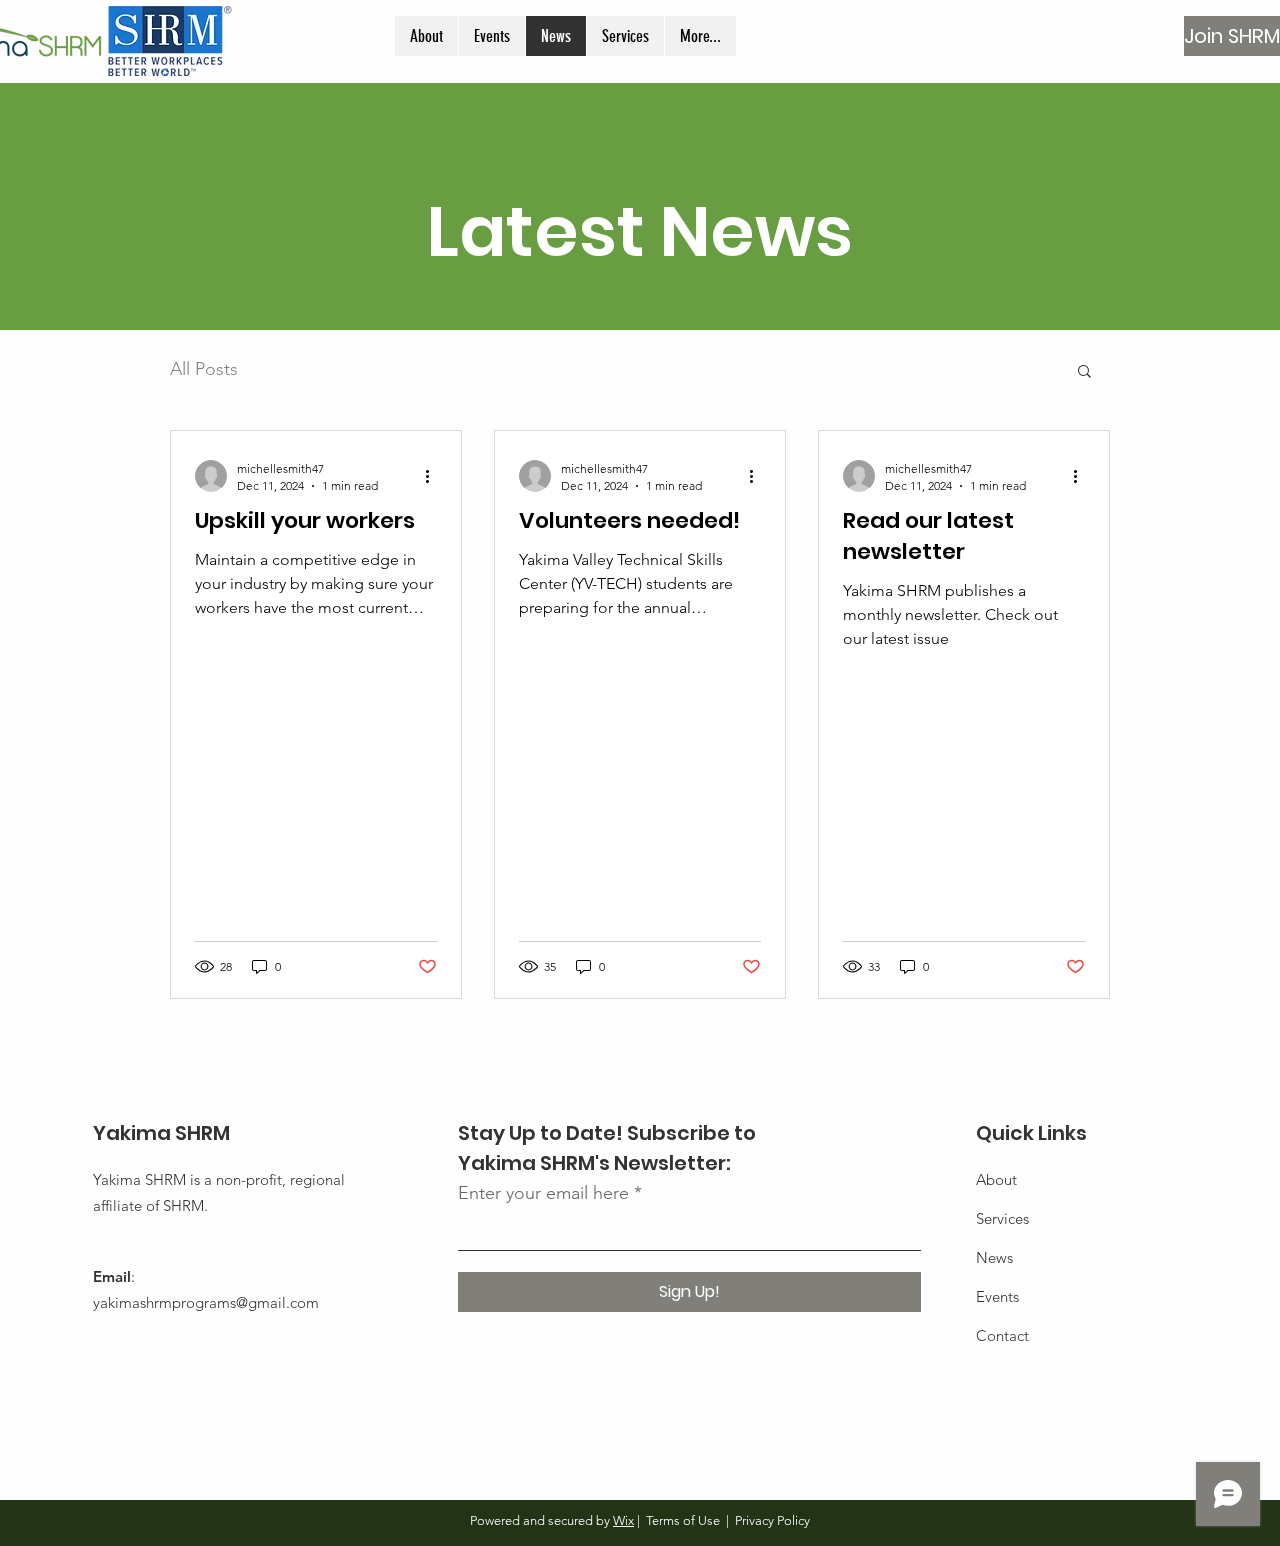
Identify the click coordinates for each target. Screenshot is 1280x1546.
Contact (1002, 1335)
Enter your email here (543, 1193)
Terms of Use (683, 1520)
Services (1002, 1218)
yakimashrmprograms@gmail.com (206, 1302)
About (996, 1179)
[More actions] (434, 476)
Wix (623, 1520)
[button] (1084, 372)
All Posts (204, 369)
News (994, 1257)
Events (997, 1296)
